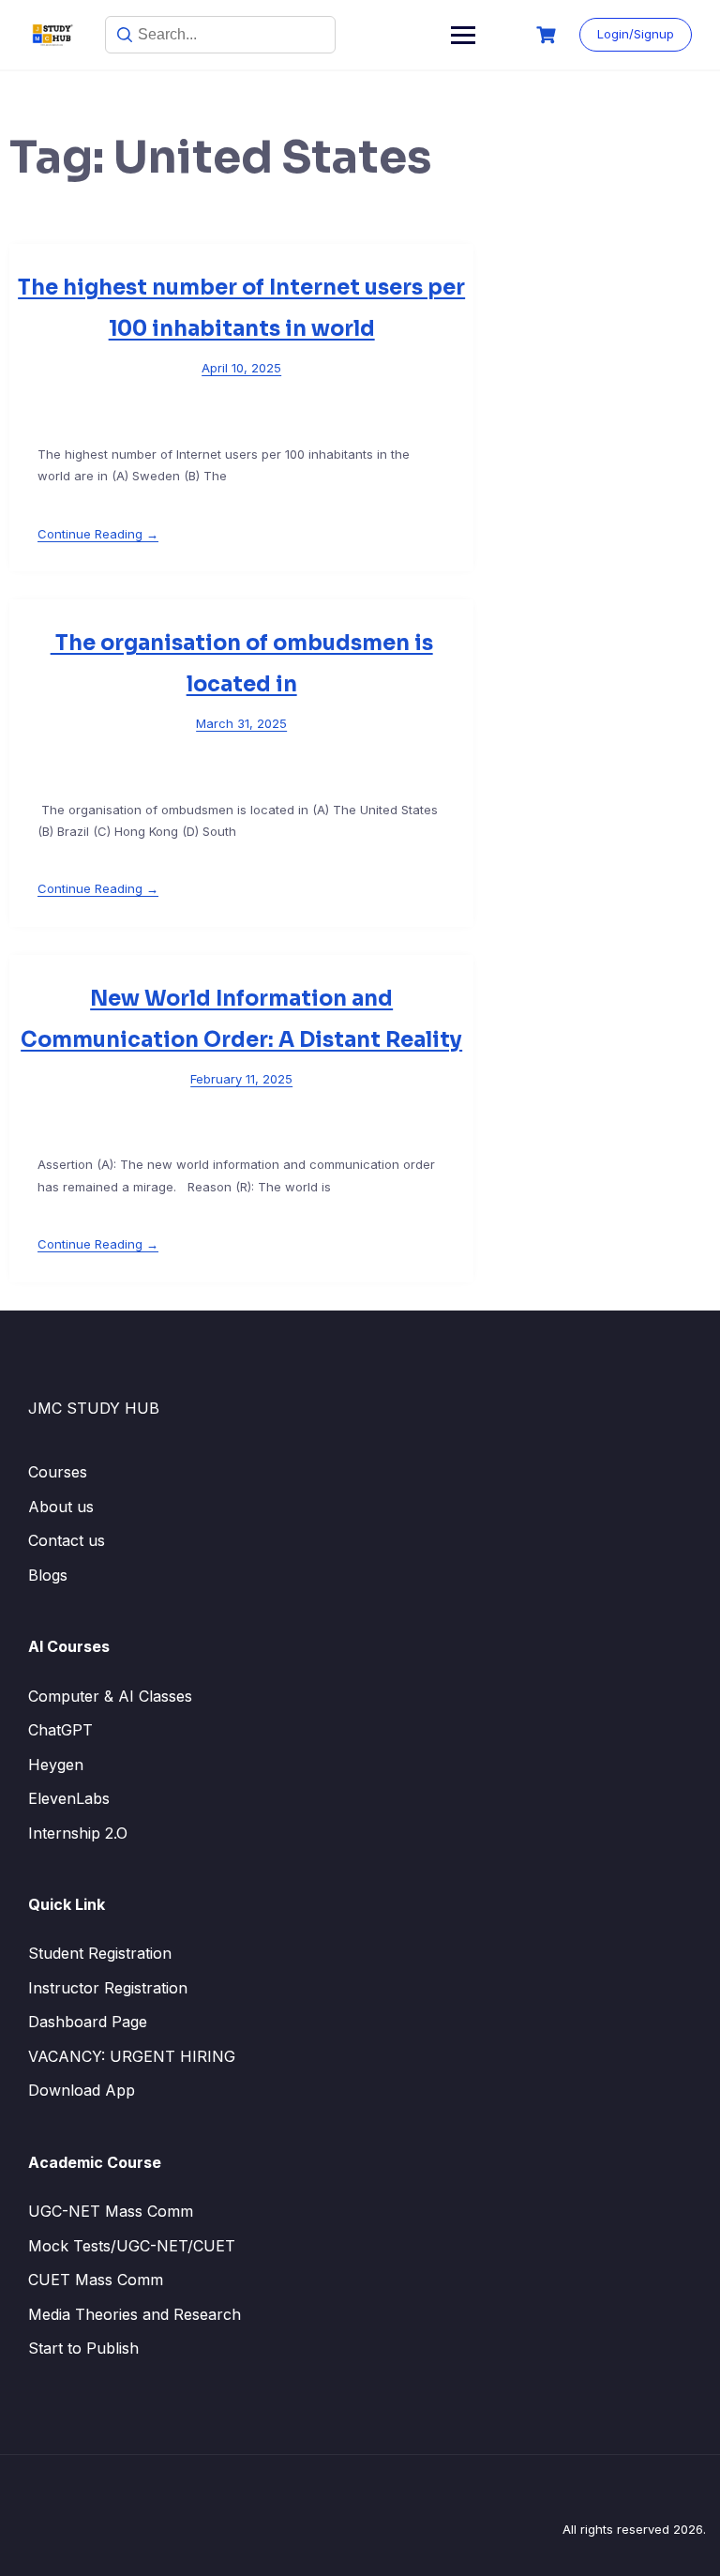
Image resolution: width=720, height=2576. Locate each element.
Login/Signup (636, 34)
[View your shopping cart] (548, 35)
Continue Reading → (98, 534)
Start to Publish (83, 2348)
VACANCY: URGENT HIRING (132, 2056)
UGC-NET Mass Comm (111, 2211)
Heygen (56, 1765)
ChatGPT (60, 1730)
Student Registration (100, 1953)
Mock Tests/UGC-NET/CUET (132, 2246)
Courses (58, 1472)
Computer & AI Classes (110, 1696)
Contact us (67, 1540)
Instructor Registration (108, 1988)
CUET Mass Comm (96, 2280)
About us (61, 1507)
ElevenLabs (69, 1798)
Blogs (48, 1575)
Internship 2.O (78, 1833)
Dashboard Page (88, 2022)
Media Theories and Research (135, 2314)
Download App (82, 2090)
